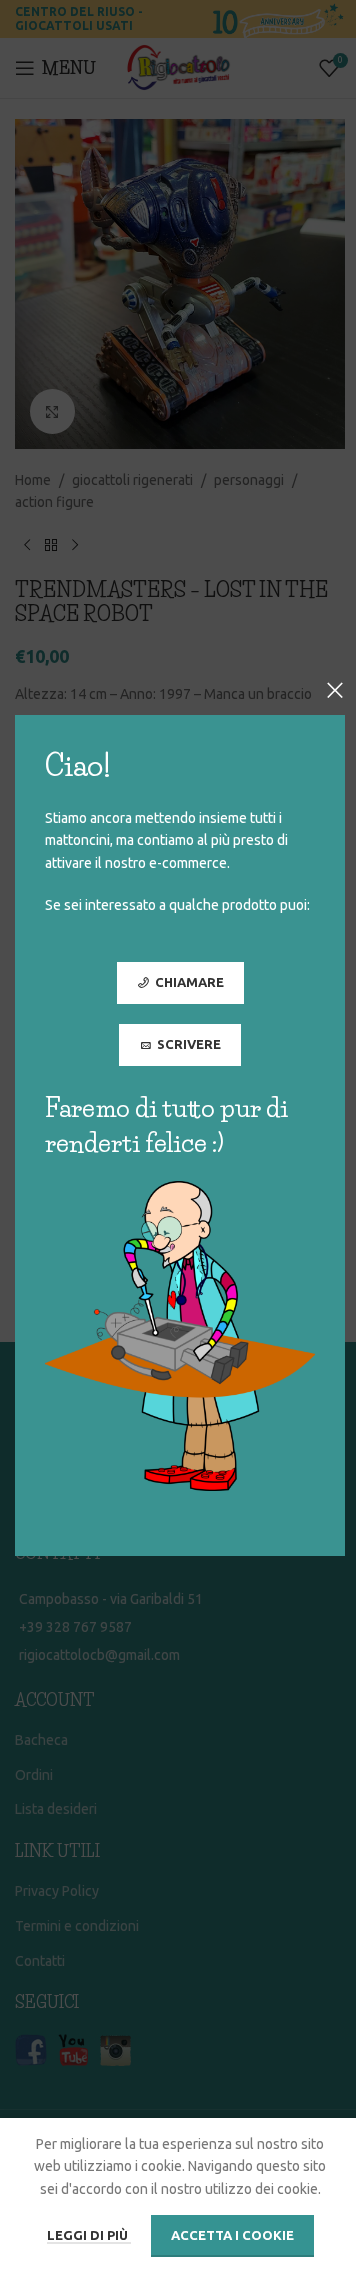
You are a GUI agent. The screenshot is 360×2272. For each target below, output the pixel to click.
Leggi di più (89, 2235)
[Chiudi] (335, 690)
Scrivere (189, 1044)
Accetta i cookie (232, 2235)
